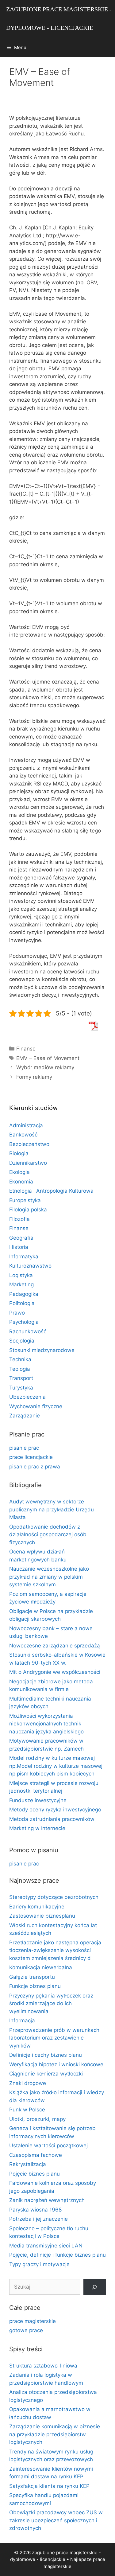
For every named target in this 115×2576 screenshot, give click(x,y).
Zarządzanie (25, 1416)
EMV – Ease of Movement (48, 1058)
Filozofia (19, 1219)
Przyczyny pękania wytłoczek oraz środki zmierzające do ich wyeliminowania (51, 2003)
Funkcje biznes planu (35, 1986)
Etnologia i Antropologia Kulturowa (51, 1191)
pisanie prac (24, 1448)
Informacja (22, 2021)
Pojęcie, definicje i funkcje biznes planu (57, 2255)
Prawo (17, 1313)
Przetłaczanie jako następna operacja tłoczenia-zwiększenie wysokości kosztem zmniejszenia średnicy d (55, 1950)
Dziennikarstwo (28, 1163)
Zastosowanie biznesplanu (42, 1916)
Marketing (21, 1284)
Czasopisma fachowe (36, 2155)
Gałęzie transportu (32, 1977)
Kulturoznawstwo (30, 1266)
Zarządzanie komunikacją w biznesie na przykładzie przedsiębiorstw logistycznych (55, 2434)
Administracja (26, 1125)
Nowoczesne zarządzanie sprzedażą (55, 1646)
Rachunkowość (28, 1331)
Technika (20, 1359)
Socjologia (22, 1341)
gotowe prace (26, 2330)
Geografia (21, 1238)
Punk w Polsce (27, 2110)
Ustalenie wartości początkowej (48, 2145)
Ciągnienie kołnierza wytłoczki (46, 2074)
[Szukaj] (95, 2287)
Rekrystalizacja (28, 2164)
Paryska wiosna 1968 (35, 2210)
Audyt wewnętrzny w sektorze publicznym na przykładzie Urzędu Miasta (52, 1509)
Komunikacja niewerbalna (41, 1967)
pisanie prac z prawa (35, 1467)
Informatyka (24, 1257)
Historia (19, 1247)
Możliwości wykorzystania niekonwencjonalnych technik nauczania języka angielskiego (46, 1724)
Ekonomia (21, 1182)
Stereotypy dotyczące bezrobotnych (54, 1897)
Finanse (26, 1049)
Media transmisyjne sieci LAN (46, 2246)
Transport (21, 1378)
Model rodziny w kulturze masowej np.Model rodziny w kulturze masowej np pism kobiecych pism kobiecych (56, 1766)
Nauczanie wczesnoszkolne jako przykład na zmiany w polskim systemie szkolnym (49, 1577)
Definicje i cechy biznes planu (46, 2055)
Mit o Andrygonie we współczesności (55, 1672)
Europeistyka (25, 1200)
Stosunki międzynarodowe (42, 1350)
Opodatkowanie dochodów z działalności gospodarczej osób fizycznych (48, 1535)
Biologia (19, 1153)
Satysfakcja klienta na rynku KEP (49, 2486)
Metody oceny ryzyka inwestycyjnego (55, 1810)
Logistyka (21, 1275)
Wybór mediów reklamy (45, 1067)
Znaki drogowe (28, 2083)
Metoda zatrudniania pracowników (52, 1819)
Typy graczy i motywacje (39, 2264)
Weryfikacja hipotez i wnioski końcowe (56, 2064)
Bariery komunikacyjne (37, 1907)
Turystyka (21, 1388)
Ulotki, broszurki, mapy (37, 2119)
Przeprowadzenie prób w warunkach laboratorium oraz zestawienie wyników (54, 2038)
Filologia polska (28, 1210)
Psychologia (24, 1322)
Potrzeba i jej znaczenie (38, 2219)
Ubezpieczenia (27, 1397)
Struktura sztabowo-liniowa (43, 2366)
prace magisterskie (33, 2321)
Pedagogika (24, 1294)
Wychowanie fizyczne (36, 1406)
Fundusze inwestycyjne (38, 1800)
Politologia (22, 1303)
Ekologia (19, 1172)
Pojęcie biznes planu (34, 2174)
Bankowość (23, 1135)
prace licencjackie (31, 1457)
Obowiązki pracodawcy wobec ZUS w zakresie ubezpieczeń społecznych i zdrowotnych (56, 2520)
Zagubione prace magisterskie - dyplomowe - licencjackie (59, 18)
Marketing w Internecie (37, 1828)
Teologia (20, 1369)
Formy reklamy (34, 1077)
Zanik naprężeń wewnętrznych (47, 2200)
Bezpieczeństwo (29, 1144)
